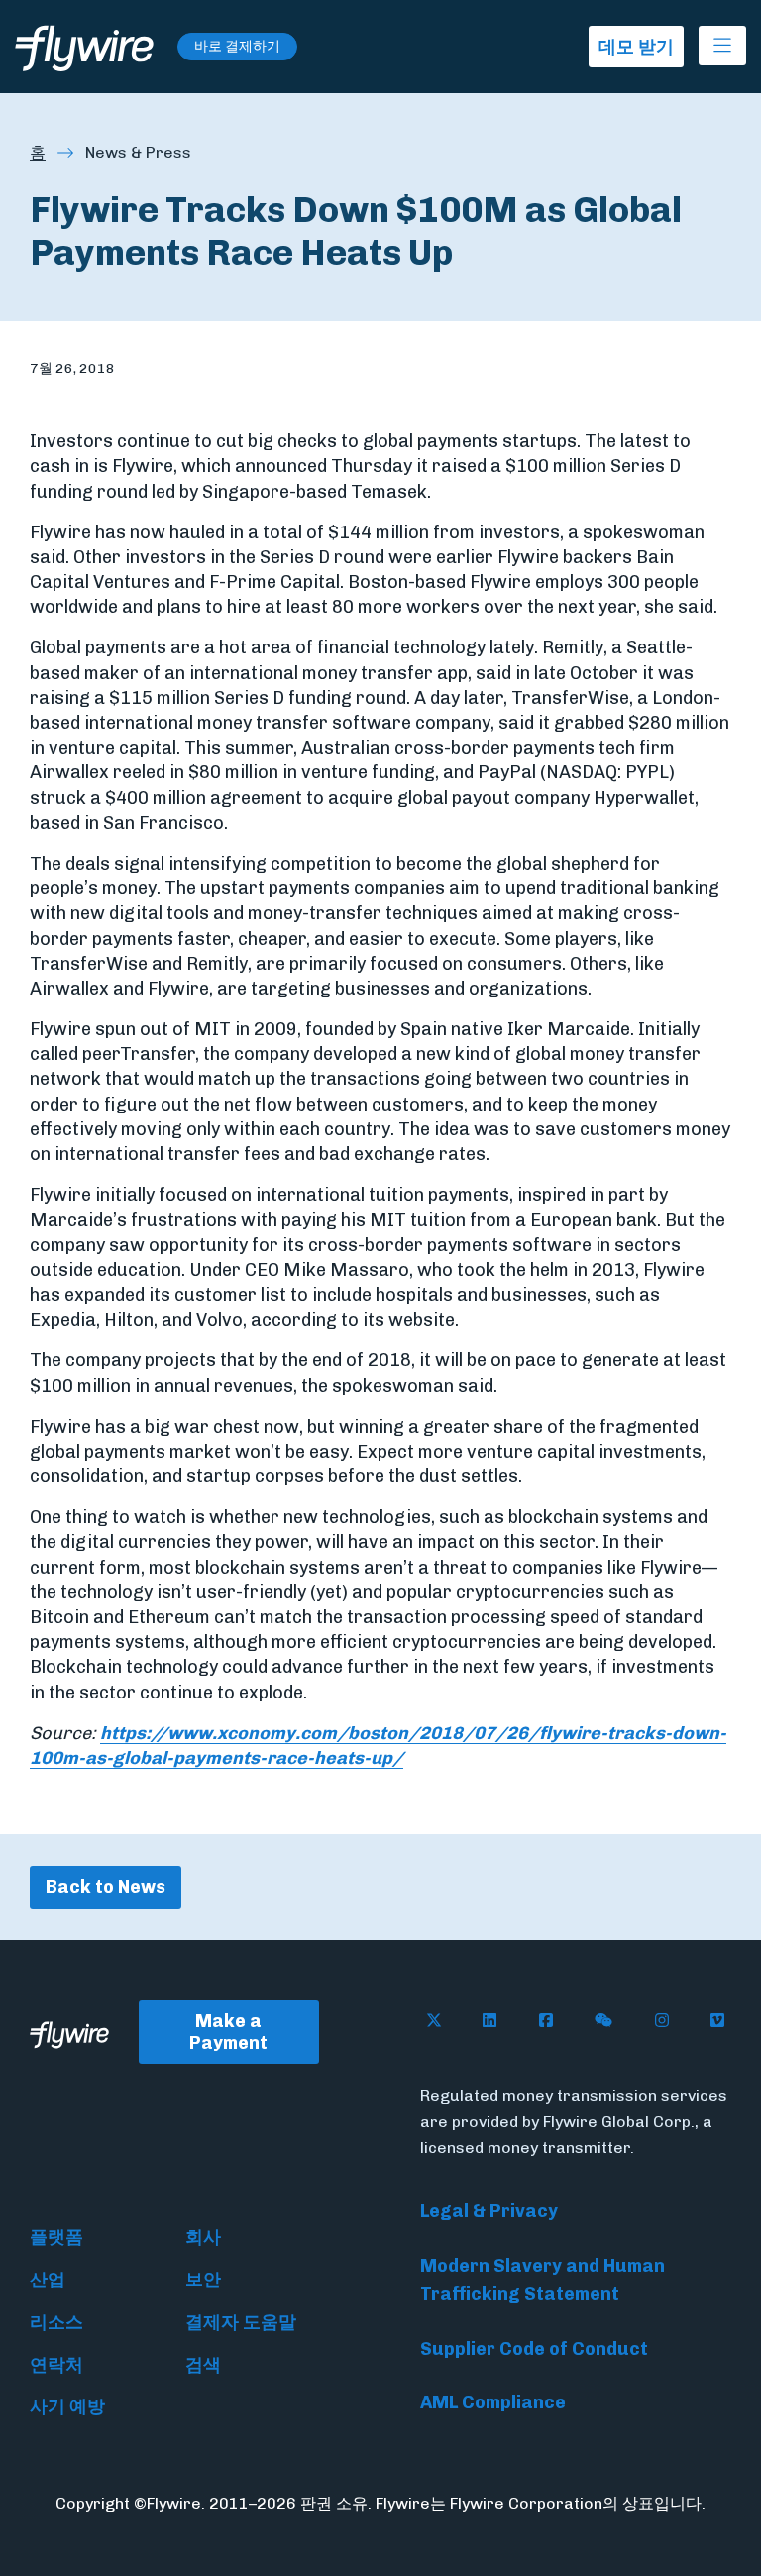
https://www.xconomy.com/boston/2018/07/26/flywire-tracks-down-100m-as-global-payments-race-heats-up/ (378, 1746)
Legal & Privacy (489, 2211)
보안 (203, 2280)
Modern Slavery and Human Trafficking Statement (543, 2280)
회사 (203, 2237)
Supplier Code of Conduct (534, 2349)
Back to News (106, 1887)
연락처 (56, 2365)
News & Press (138, 152)
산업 (48, 2280)
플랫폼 (56, 2237)
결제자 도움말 (241, 2322)
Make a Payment (228, 2032)
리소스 (56, 2322)
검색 (203, 2365)
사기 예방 (67, 2406)
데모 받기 (636, 47)
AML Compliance (493, 2402)
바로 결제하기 (237, 46)
